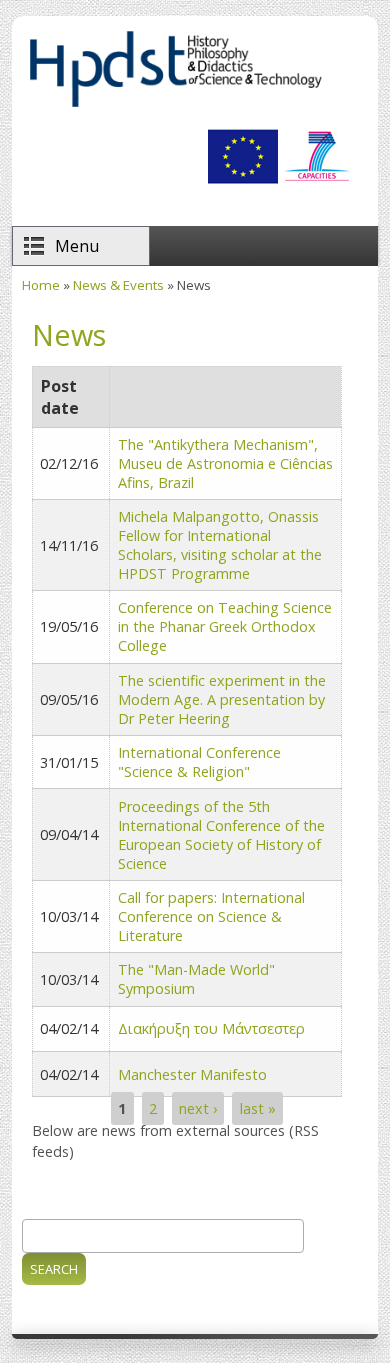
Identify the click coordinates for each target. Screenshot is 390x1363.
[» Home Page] (175, 106)
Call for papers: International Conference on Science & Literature (211, 916)
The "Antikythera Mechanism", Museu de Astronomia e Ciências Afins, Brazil (225, 463)
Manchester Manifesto (192, 1074)
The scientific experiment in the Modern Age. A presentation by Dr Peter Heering (222, 699)
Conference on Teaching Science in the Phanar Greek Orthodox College (225, 626)
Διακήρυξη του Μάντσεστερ (211, 1028)
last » (258, 1108)
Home (41, 285)
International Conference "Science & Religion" (199, 762)
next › (198, 1108)
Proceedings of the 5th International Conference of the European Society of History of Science (221, 835)
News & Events (118, 285)
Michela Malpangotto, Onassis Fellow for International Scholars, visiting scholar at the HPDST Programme (220, 545)
